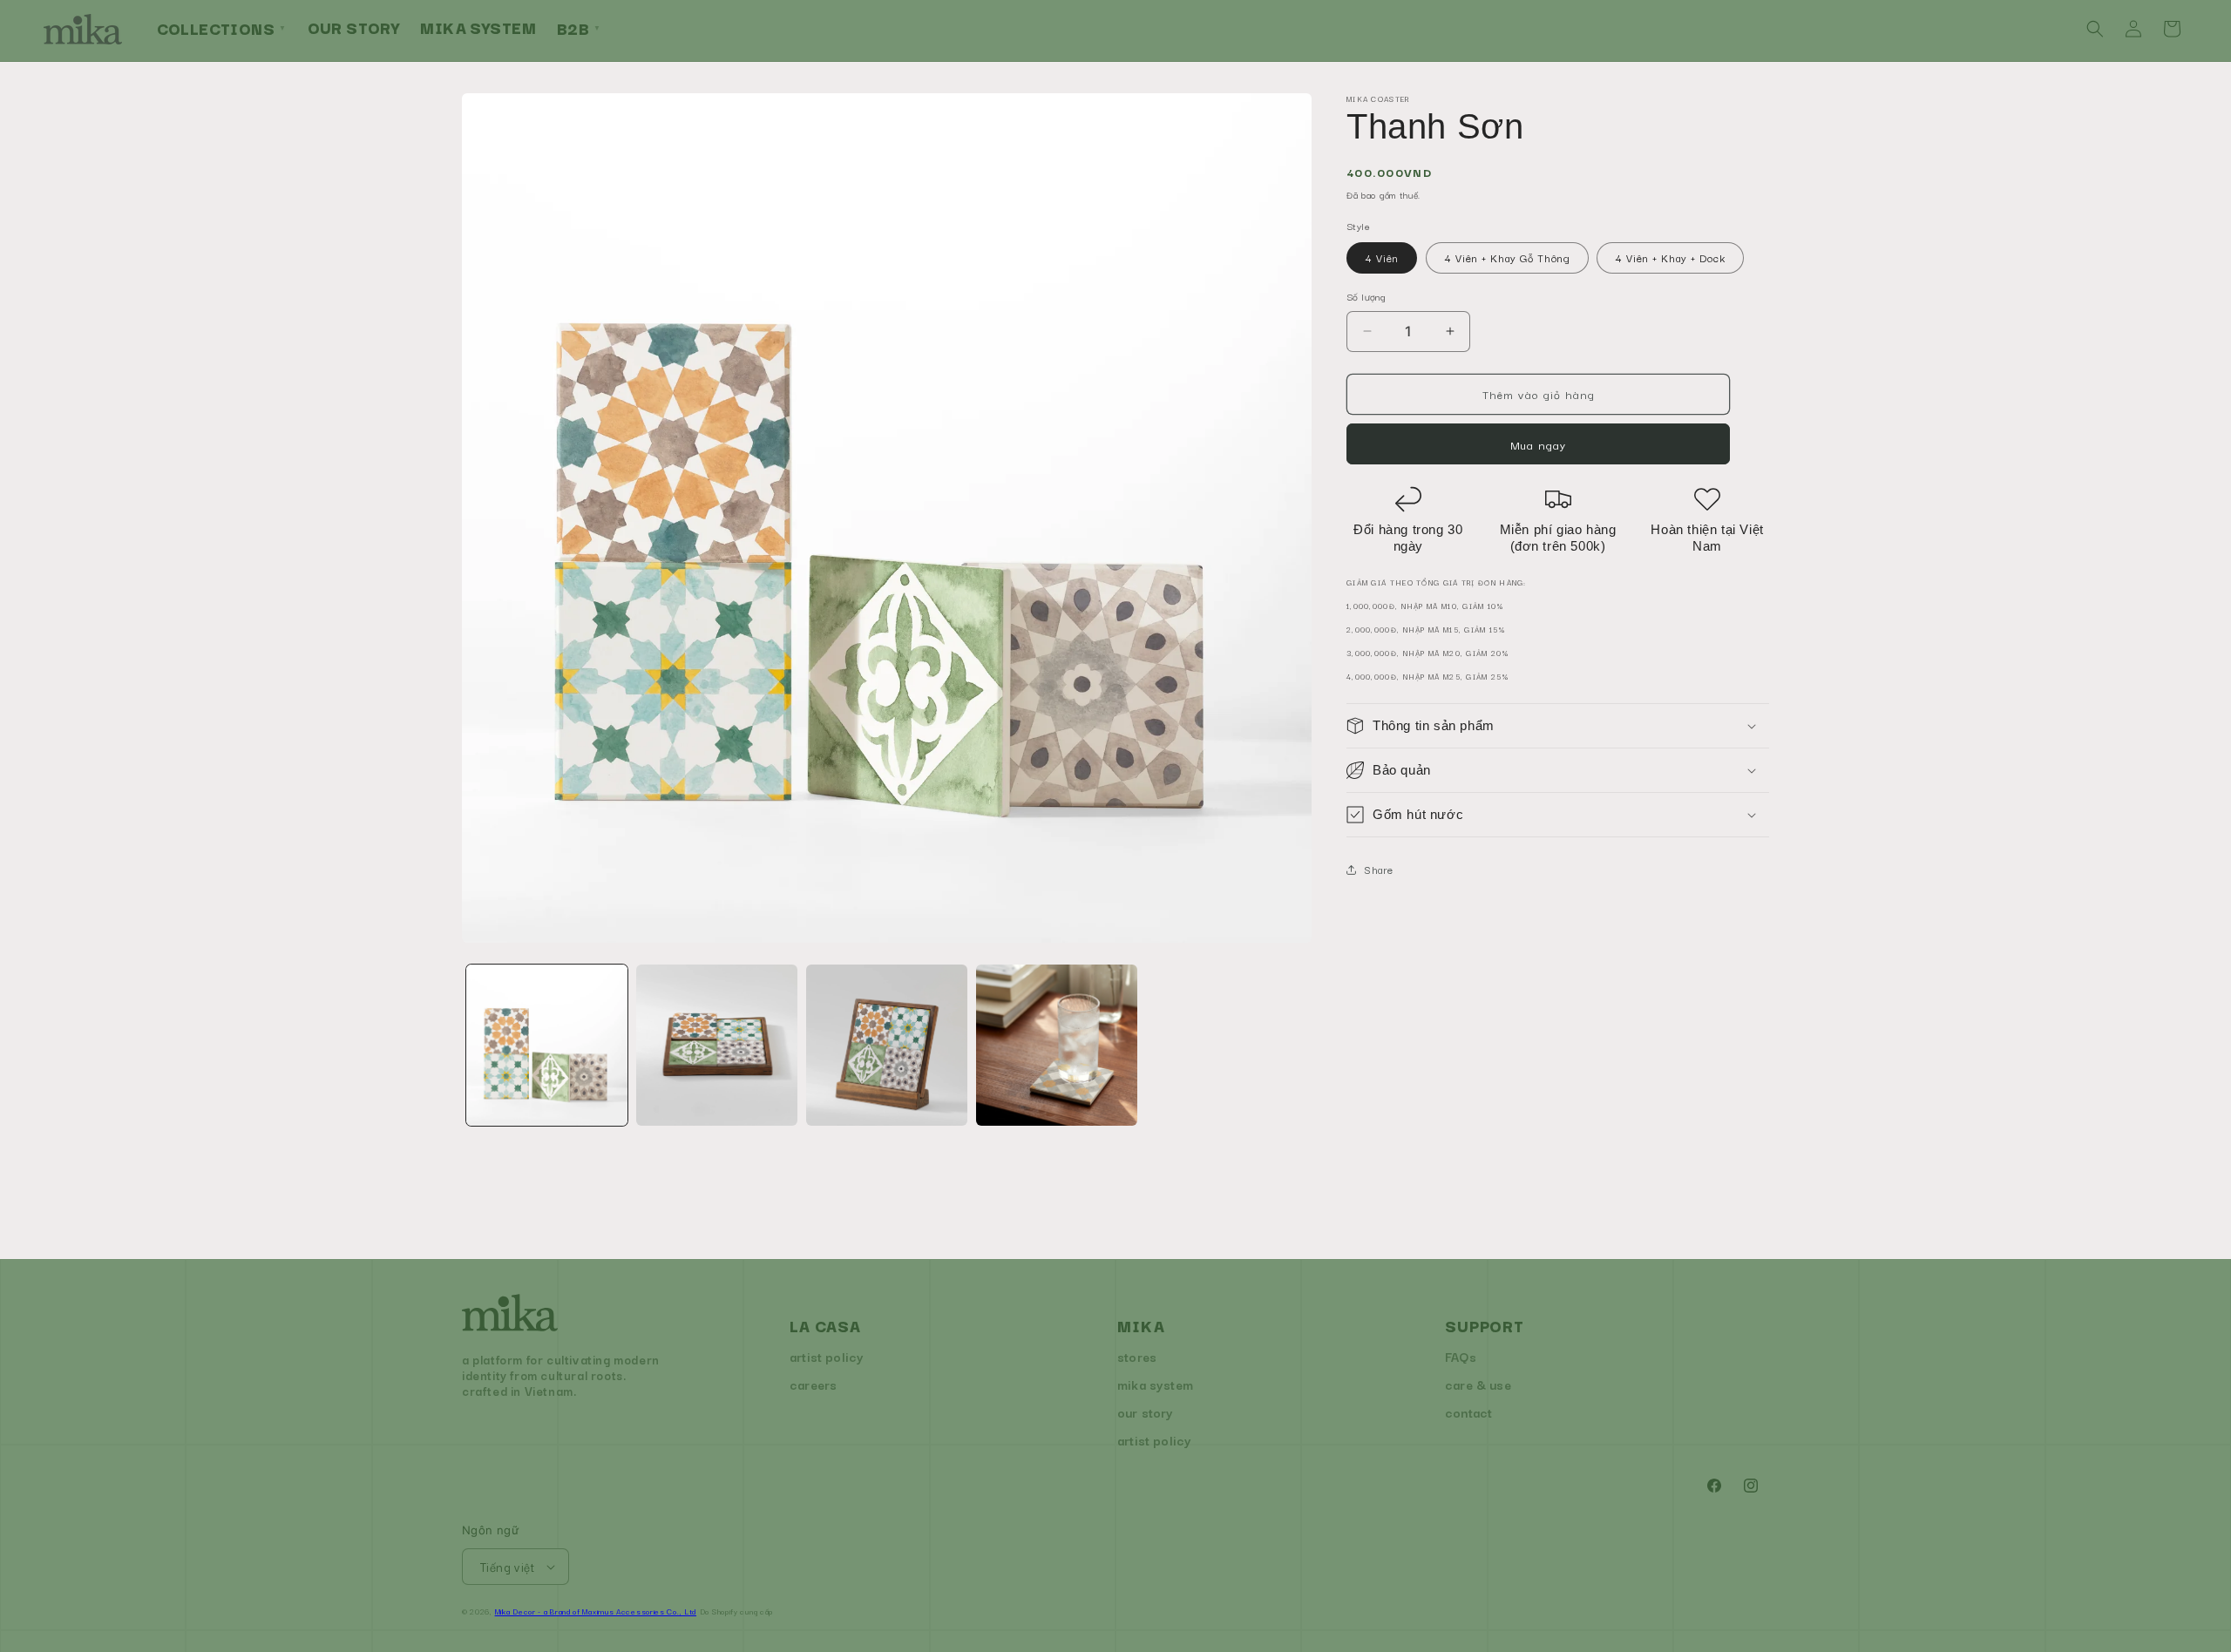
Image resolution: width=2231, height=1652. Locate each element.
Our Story (354, 27)
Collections (222, 28)
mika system (1155, 1384)
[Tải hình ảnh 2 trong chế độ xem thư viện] (717, 1045)
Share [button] (1379, 869)
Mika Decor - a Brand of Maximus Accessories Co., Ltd (596, 1611)
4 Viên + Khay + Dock (1670, 257)
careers (813, 1384)
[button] (2095, 29)
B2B (579, 28)
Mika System (478, 27)
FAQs (1461, 1356)
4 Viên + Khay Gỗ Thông (1507, 257)
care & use (1478, 1384)
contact (1468, 1412)
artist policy (827, 1356)
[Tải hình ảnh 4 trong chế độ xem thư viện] (1057, 1045)
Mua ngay (1538, 444)
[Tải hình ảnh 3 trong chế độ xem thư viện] (887, 1045)
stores (1137, 1356)
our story (1146, 1412)
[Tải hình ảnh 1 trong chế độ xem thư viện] (547, 1045)
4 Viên (1382, 257)
